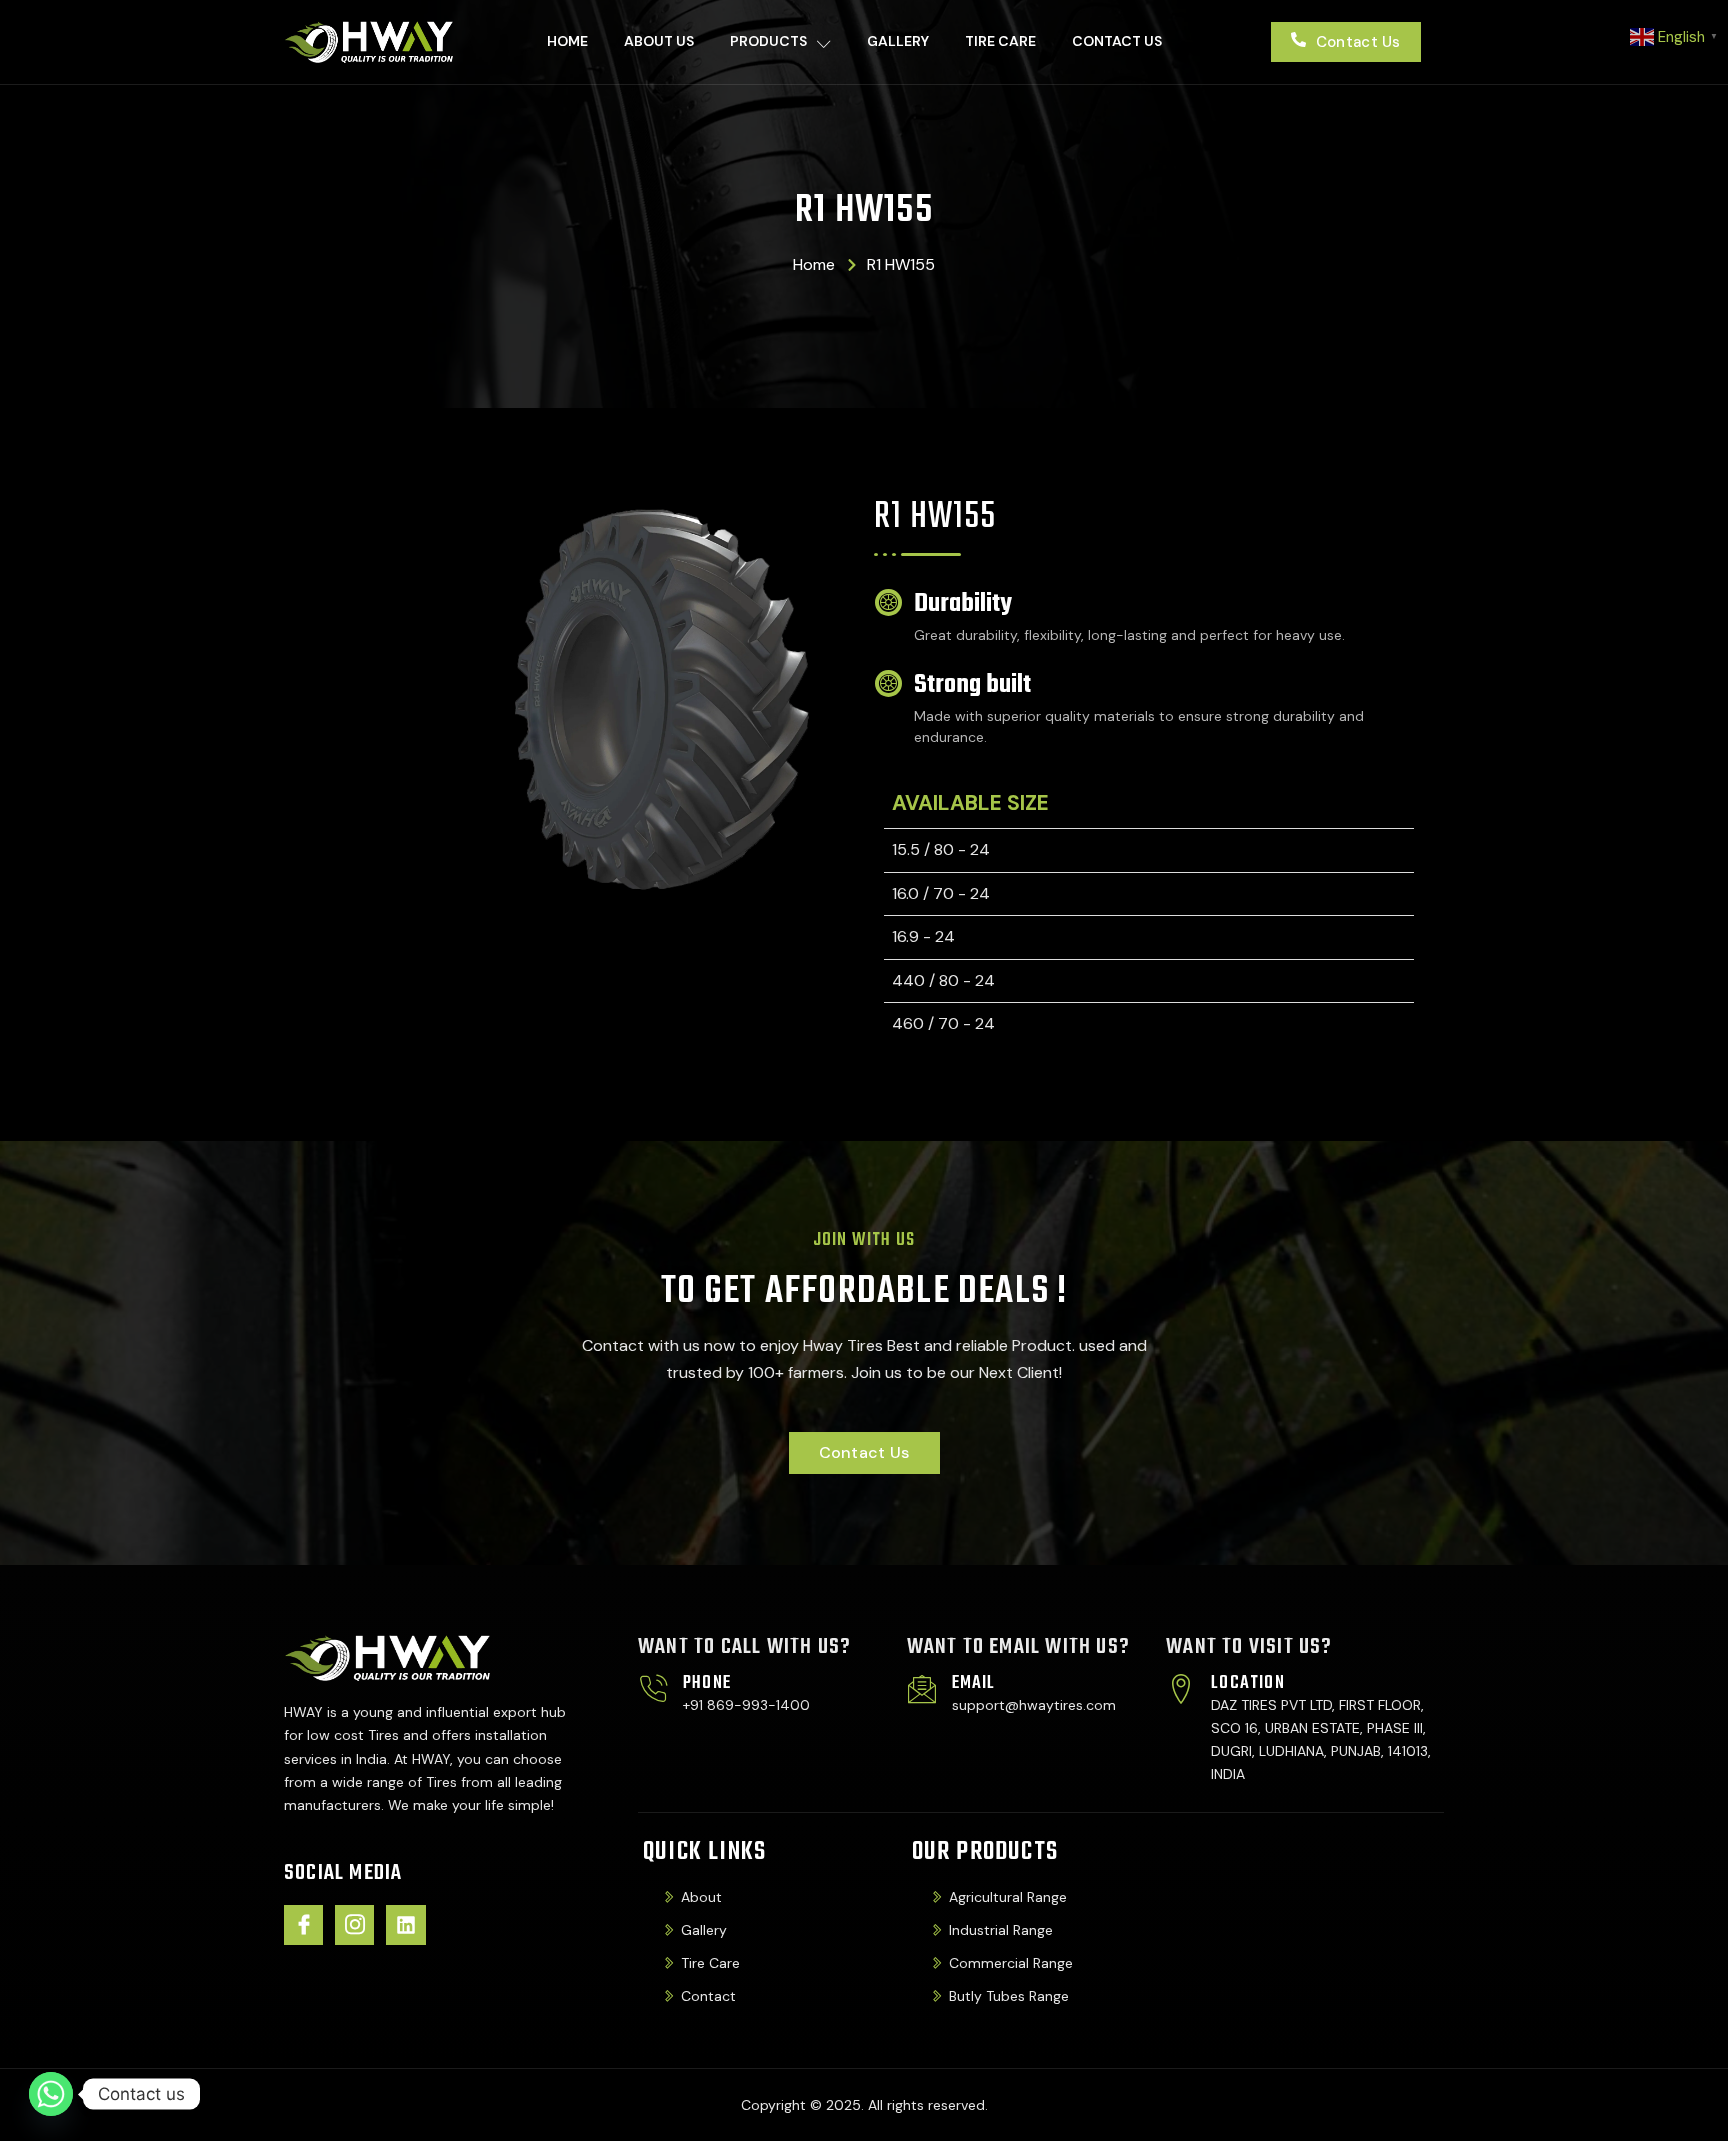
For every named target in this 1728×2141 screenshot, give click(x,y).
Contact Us (1117, 41)
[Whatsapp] (51, 2094)
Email (974, 1683)
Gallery (898, 41)
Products (768, 41)
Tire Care (1000, 41)
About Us (659, 41)
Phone (707, 1683)
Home (567, 41)
